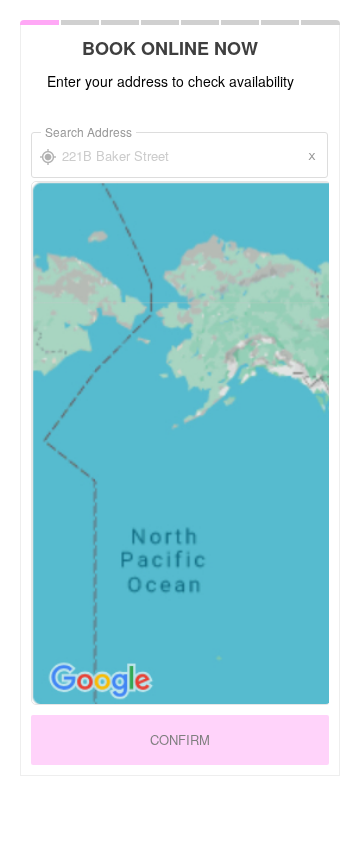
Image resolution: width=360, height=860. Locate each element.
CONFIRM (180, 739)
